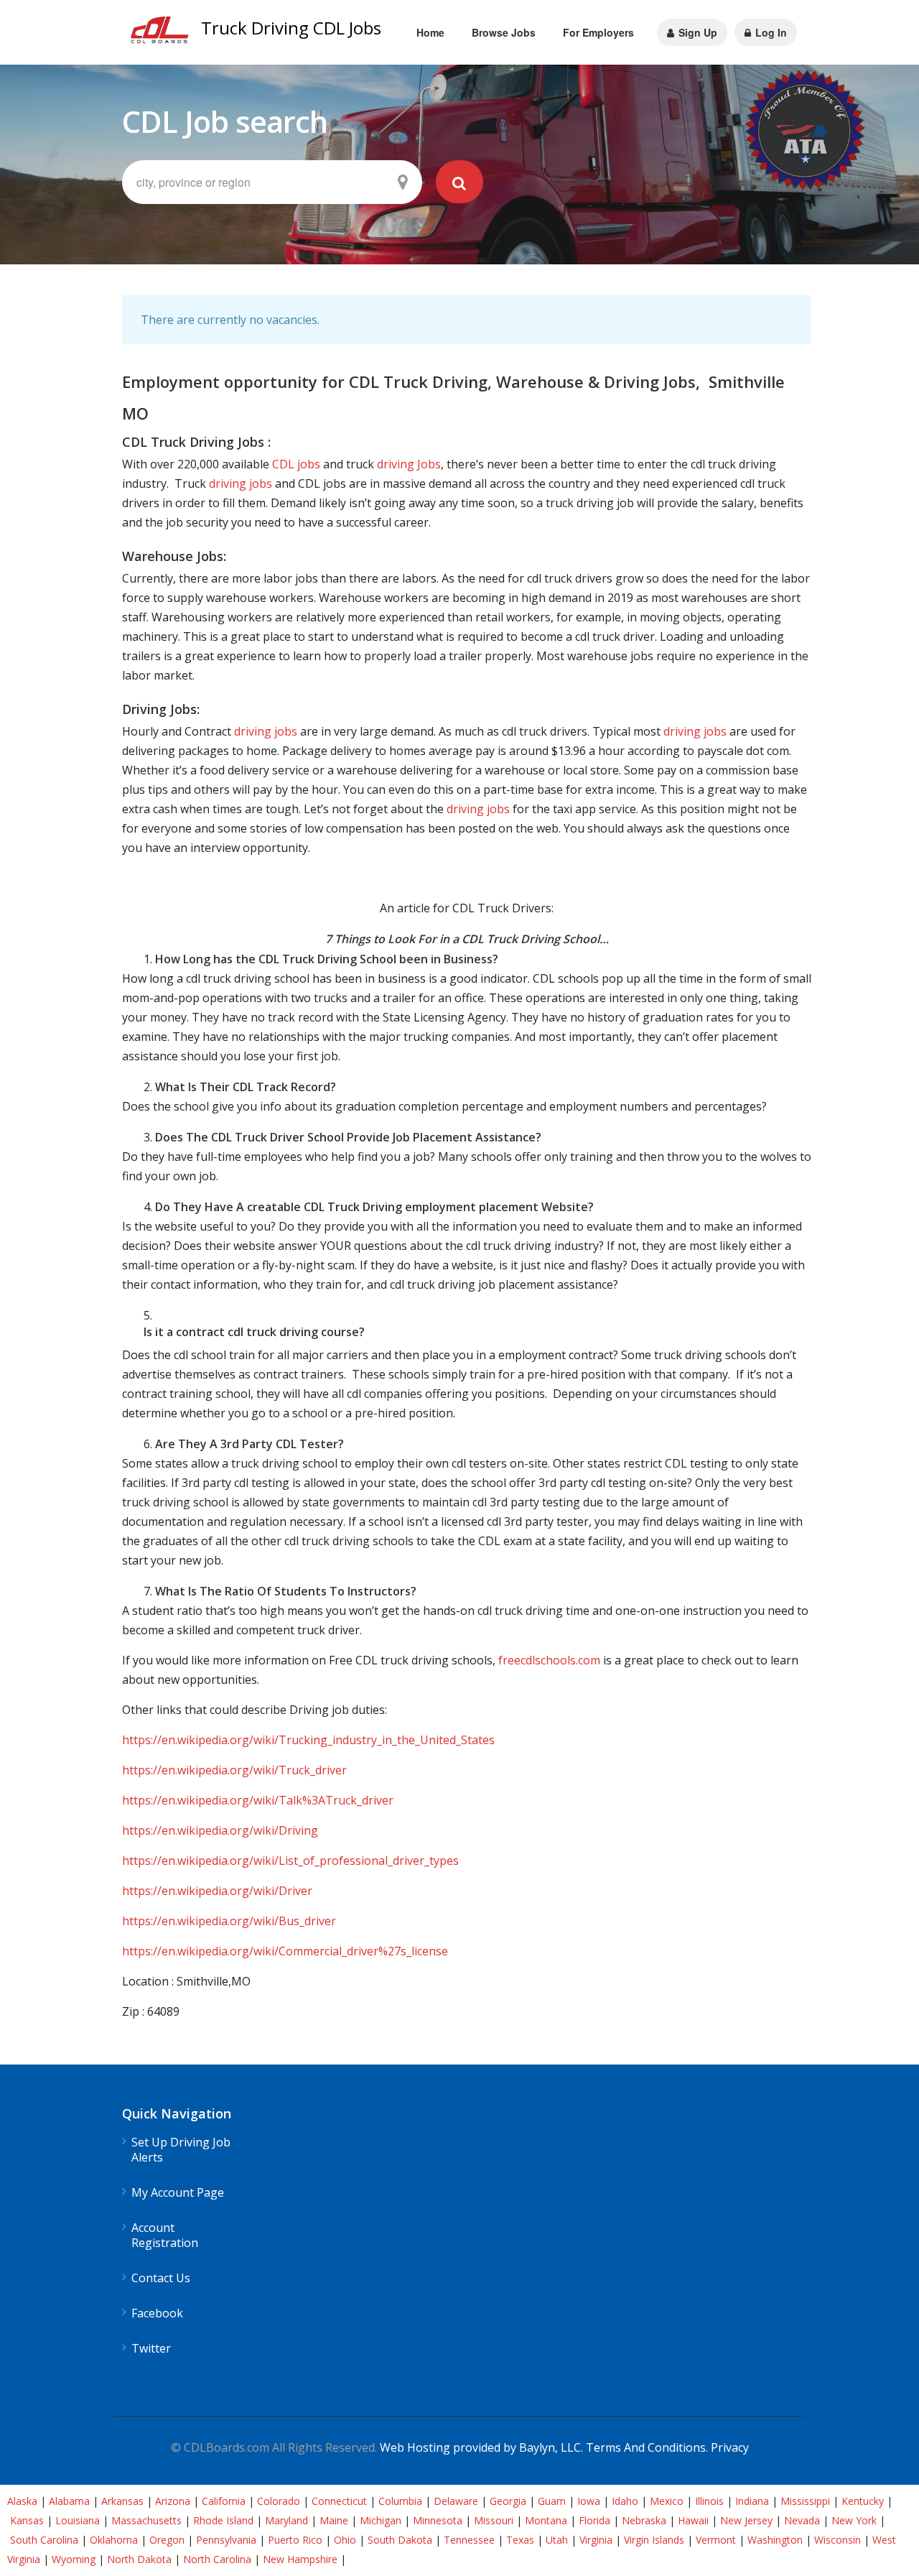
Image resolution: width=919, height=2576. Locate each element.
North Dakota (139, 2559)
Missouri (494, 2520)
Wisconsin (838, 2540)
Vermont (716, 2540)
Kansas (27, 2520)
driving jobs (241, 483)
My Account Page (178, 2193)
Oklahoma (114, 2540)
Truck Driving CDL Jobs (291, 28)
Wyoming (74, 2559)
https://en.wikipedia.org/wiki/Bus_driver (229, 1921)
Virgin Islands (654, 2540)
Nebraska (644, 2520)
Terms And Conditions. (648, 2447)
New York (854, 2520)
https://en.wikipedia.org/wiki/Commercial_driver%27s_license (285, 1951)
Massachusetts (146, 2520)
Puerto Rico (295, 2540)
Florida (594, 2520)
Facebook (157, 2313)
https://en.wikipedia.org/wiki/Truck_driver (234, 1770)
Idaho (625, 2501)
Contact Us (161, 2278)
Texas (520, 2540)
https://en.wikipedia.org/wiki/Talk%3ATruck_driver (258, 1800)
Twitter (151, 2349)
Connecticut (339, 2501)
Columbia (400, 2501)
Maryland (286, 2520)
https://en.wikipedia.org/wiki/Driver (217, 1891)
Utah (557, 2540)
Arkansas (122, 2501)
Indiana (752, 2501)
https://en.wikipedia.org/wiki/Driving (220, 1830)
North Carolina (217, 2559)
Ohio (345, 2540)
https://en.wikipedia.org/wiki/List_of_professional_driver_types (290, 1861)
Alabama (69, 2501)
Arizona (173, 2501)
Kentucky (863, 2501)
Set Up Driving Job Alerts (181, 2150)
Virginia (596, 2540)
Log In (770, 32)
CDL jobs (296, 464)
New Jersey (746, 2520)
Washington (775, 2540)
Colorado (279, 2501)
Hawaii (693, 2520)
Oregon (167, 2540)
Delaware (456, 2501)
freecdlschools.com (549, 1660)
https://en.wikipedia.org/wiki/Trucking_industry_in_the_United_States (308, 1740)
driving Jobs (409, 464)
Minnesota (438, 2520)
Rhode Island (223, 2520)
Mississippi (805, 2501)
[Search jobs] (459, 182)
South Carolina (44, 2540)
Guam (552, 2501)
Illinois (709, 2501)
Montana (546, 2520)
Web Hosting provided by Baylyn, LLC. (481, 2447)
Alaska (22, 2501)
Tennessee (469, 2540)
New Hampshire (300, 2559)
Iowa (589, 2501)
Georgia (508, 2501)
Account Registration (165, 2236)
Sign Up (696, 32)
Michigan (381, 2520)
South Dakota (400, 2540)
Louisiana (78, 2520)
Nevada (802, 2520)
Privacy (730, 2447)
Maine (334, 2520)
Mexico (667, 2501)
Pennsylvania (226, 2540)
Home (430, 32)
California (224, 2501)
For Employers (598, 32)
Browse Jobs (504, 32)
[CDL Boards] (162, 33)
